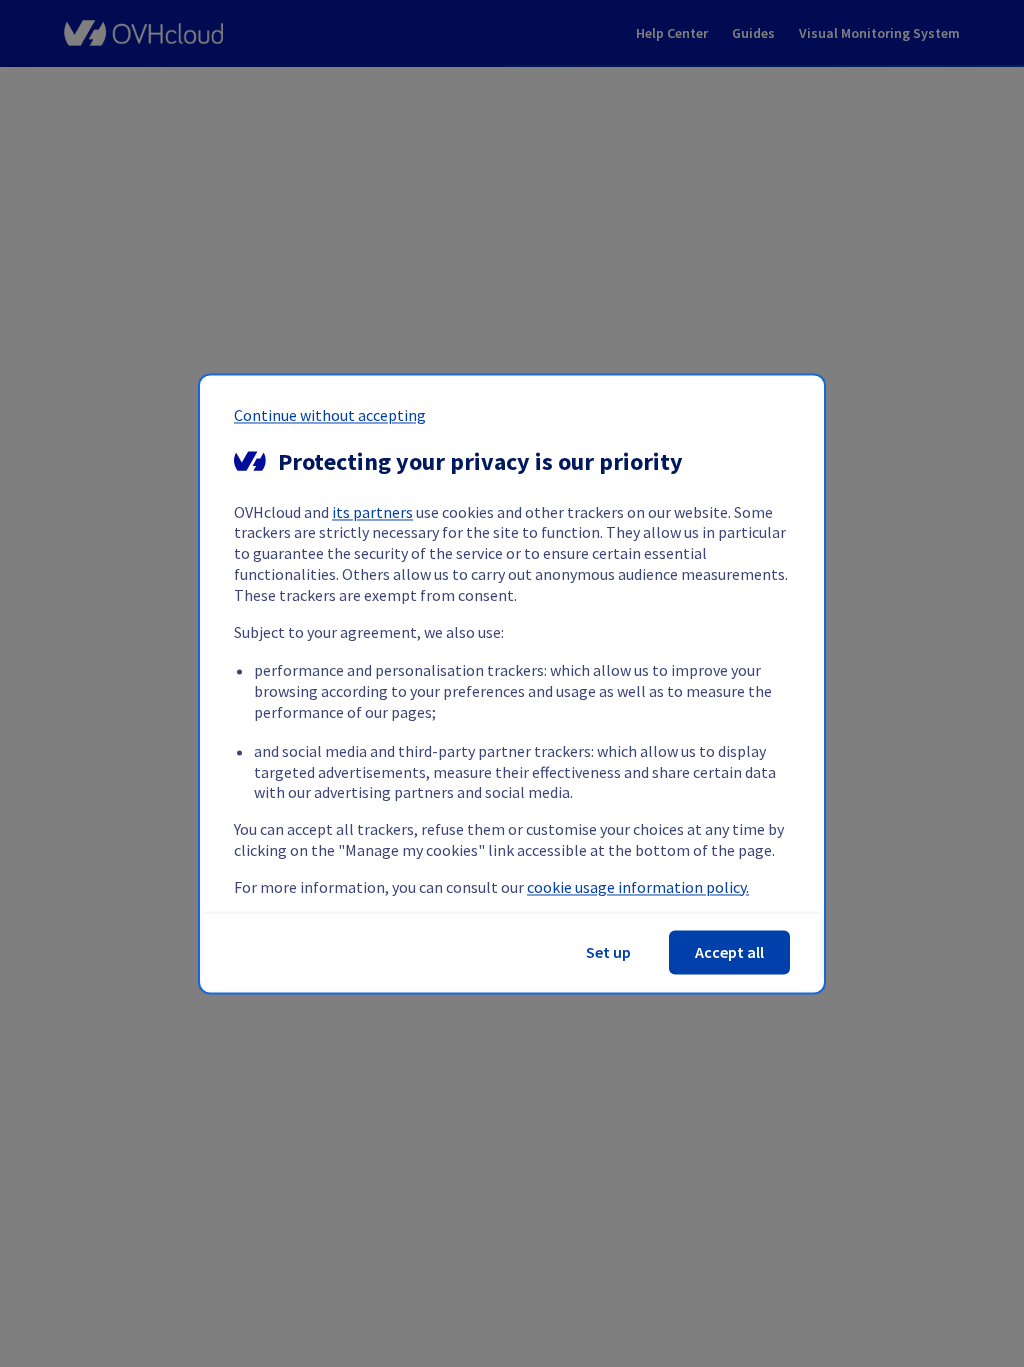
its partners (372, 512)
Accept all (729, 952)
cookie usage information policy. (638, 887)
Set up (608, 952)
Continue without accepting (330, 415)
